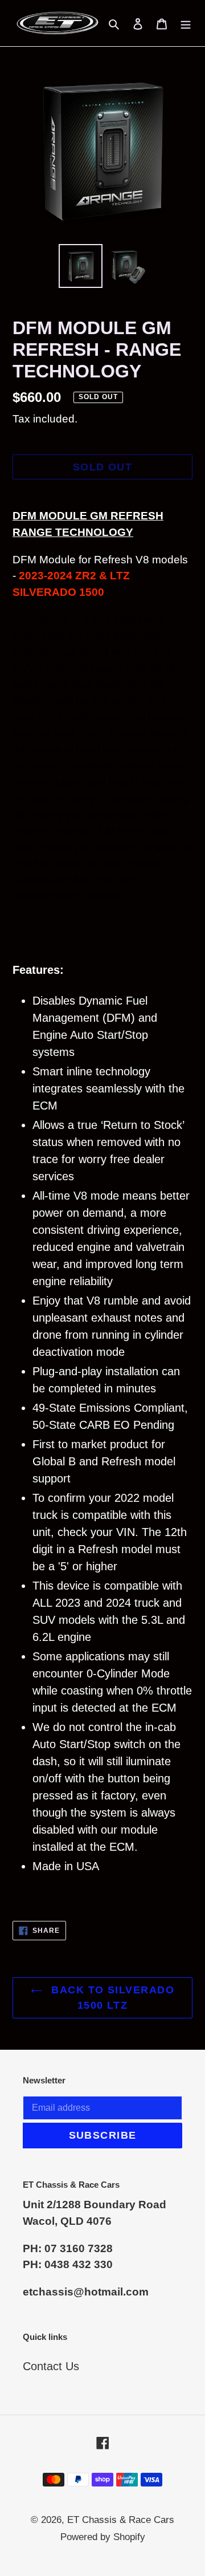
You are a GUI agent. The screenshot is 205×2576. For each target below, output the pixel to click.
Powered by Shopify (103, 2537)
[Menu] (186, 23)
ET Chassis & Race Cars (121, 2520)
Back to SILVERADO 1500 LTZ (111, 1998)
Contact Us (51, 2366)
